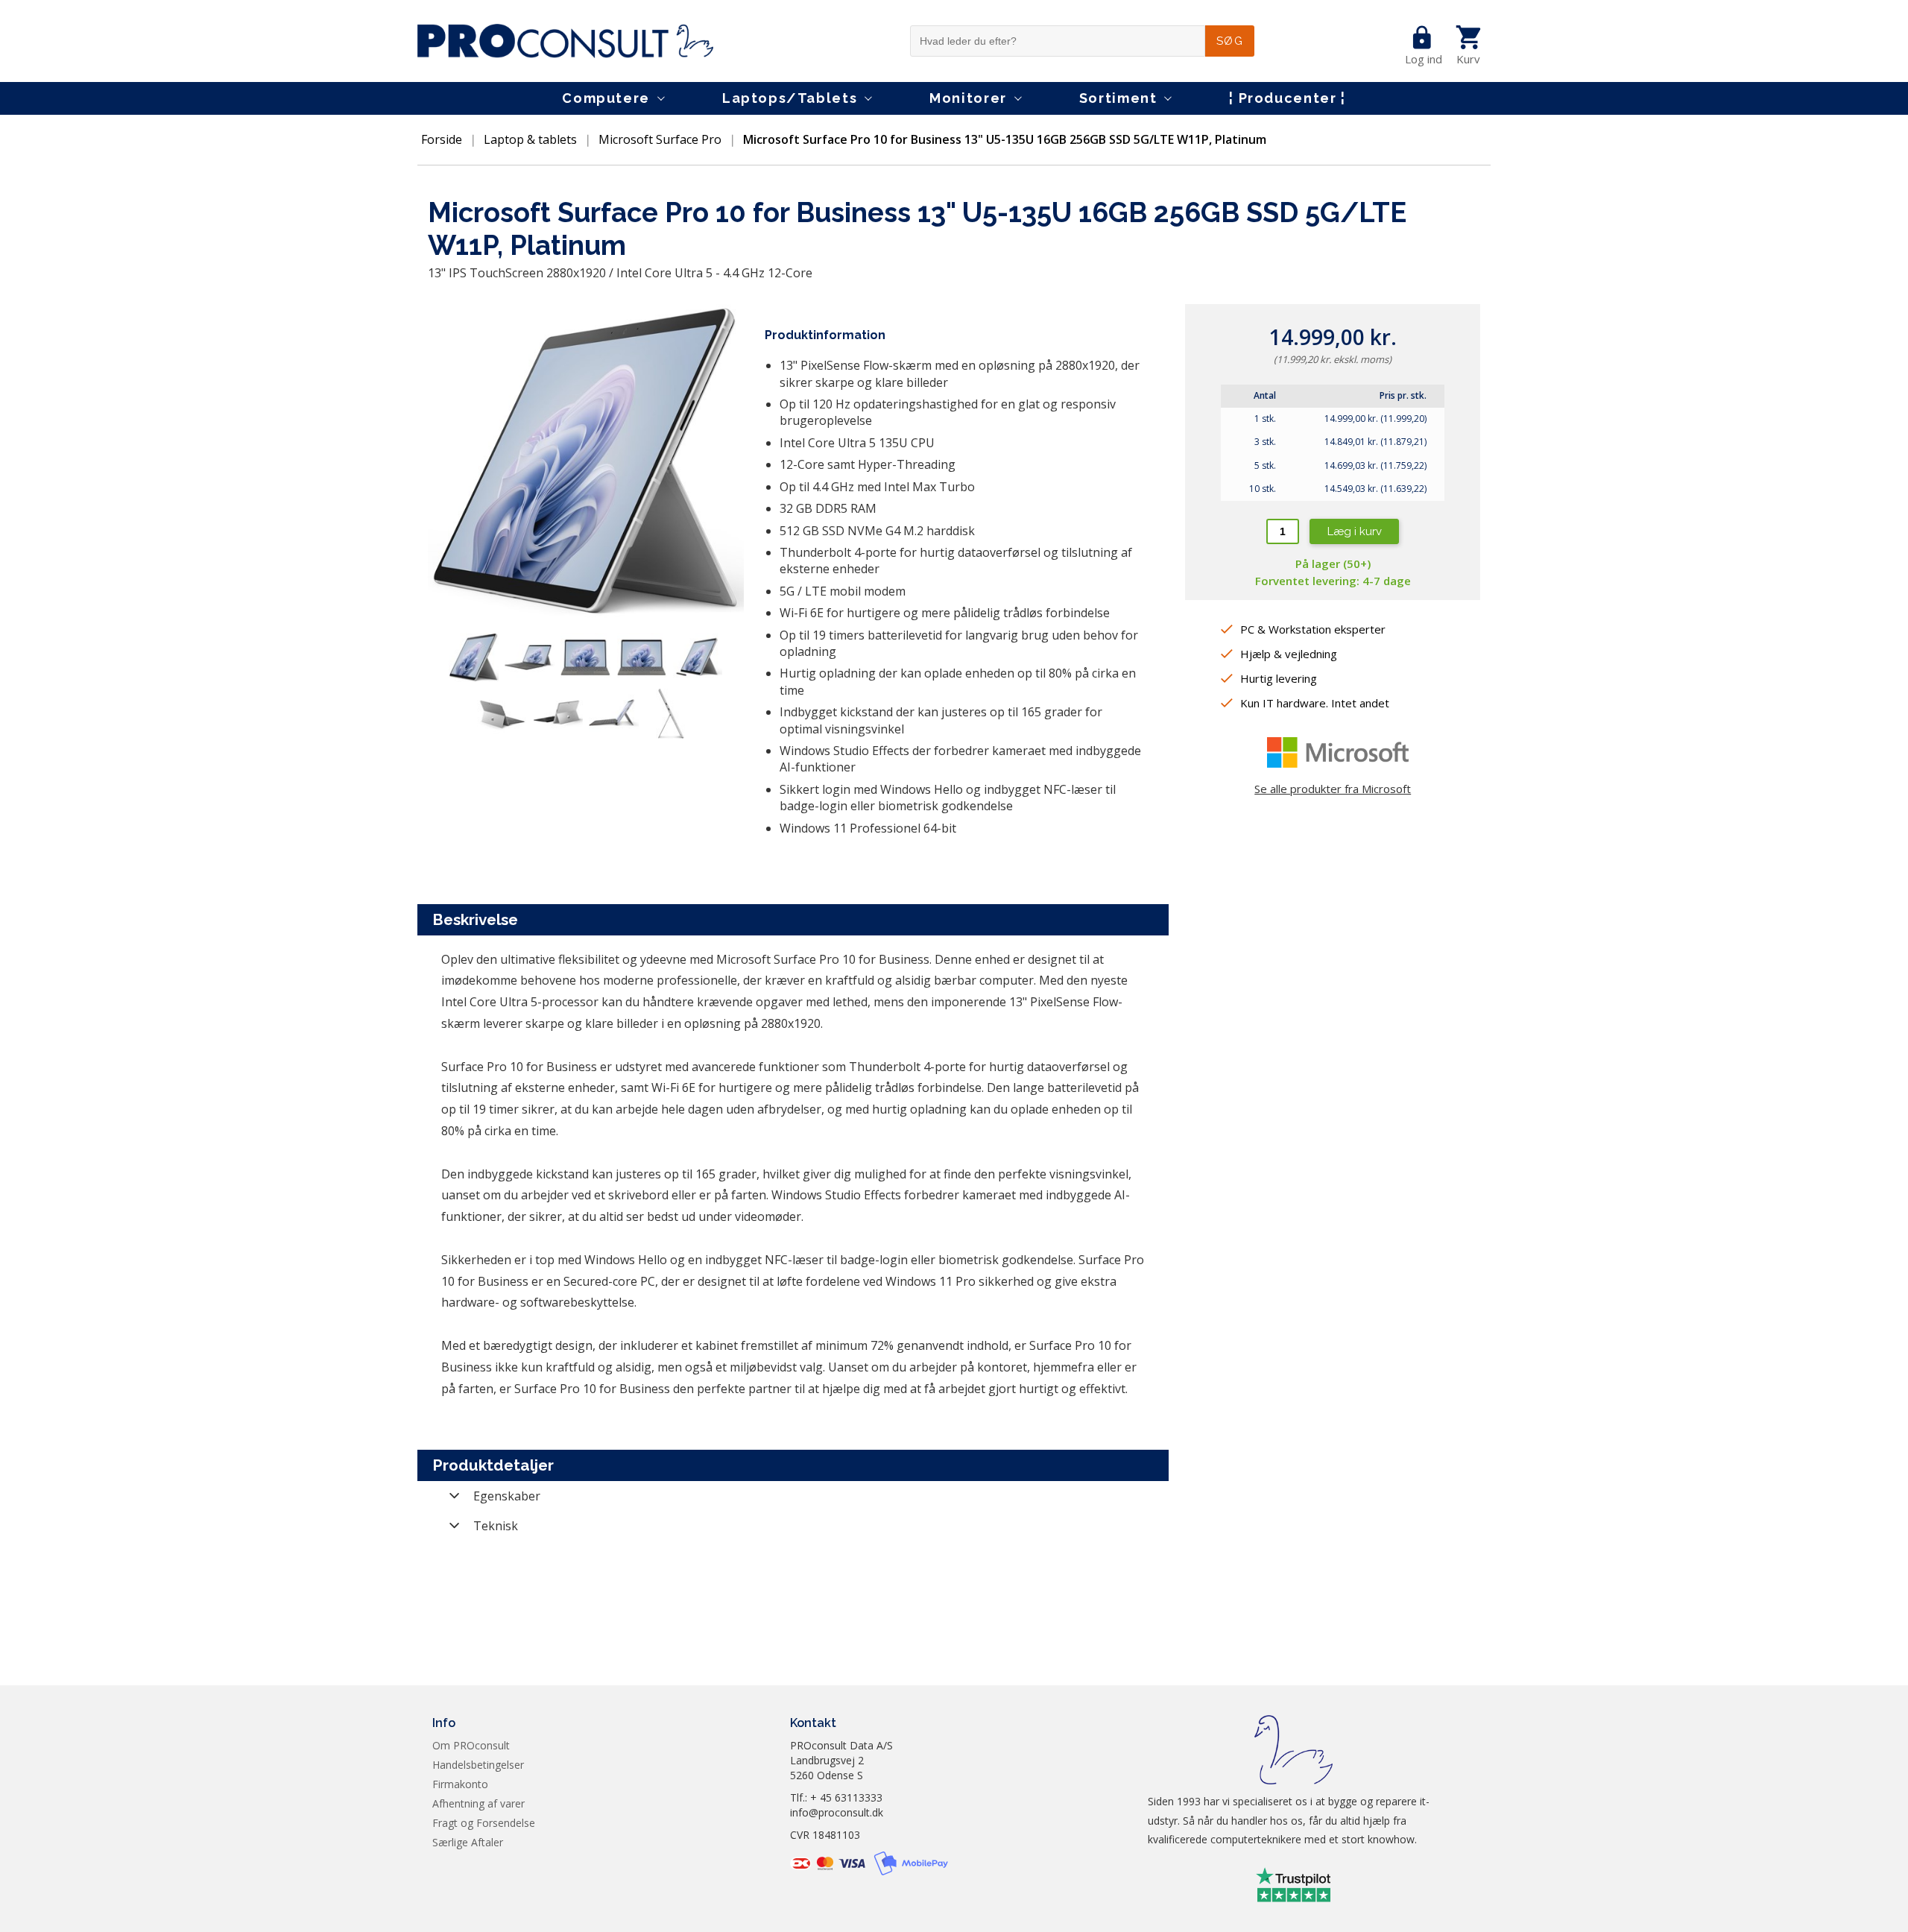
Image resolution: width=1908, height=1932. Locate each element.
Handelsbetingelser (478, 1765)
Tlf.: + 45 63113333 (836, 1797)
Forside (442, 139)
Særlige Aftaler (468, 1842)
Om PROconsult (471, 1745)
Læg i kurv (1355, 531)
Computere (606, 98)
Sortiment (1118, 98)
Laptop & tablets (530, 139)
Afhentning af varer (478, 1803)
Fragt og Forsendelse (484, 1823)
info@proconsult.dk (837, 1812)
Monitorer (968, 98)
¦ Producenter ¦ (1287, 98)
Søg (1230, 41)
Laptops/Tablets (790, 98)
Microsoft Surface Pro (660, 139)
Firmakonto (460, 1784)
